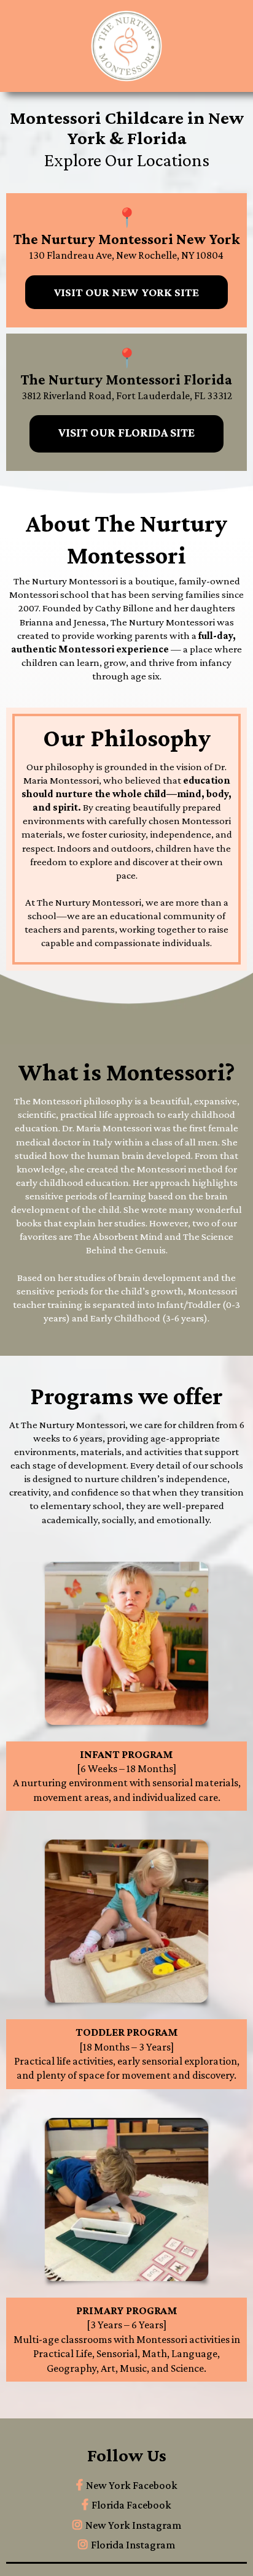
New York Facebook (132, 2485)
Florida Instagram (133, 2545)
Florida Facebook (131, 2505)
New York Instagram (133, 2525)
